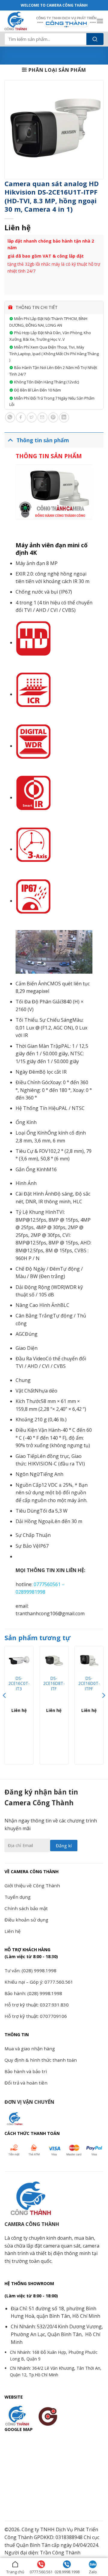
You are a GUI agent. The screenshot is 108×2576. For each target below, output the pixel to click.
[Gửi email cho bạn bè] (42, 417)
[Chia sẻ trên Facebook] (21, 417)
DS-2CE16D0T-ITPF (89, 1684)
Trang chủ (15, 2572)
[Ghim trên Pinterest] (53, 417)
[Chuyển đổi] (10, 440)
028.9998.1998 (67, 2572)
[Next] (103, 1707)
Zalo (93, 2572)
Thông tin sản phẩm (43, 440)
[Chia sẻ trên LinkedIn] (64, 417)
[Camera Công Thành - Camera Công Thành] (18, 21)
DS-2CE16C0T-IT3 (19, 1684)
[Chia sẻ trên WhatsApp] (10, 417)
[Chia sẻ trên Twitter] (32, 417)
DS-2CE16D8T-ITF (54, 1684)
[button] (100, 21)
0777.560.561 (41, 2572)
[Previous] (5, 1707)
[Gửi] (95, 39)
